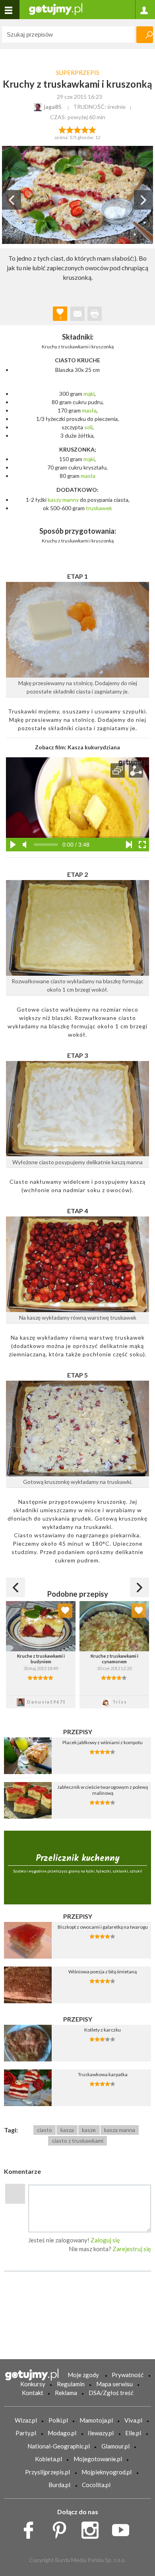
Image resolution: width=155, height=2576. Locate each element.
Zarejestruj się (132, 2249)
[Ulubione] (65, 1611)
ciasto (45, 2130)
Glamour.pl (115, 2446)
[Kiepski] (62, 129)
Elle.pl (133, 2433)
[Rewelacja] (93, 129)
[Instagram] (93, 2528)
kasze (89, 2130)
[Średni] (70, 129)
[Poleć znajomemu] (77, 314)
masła (89, 410)
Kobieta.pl (48, 2459)
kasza (67, 2130)
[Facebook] (31, 2528)
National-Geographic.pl (59, 2446)
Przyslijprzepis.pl (47, 2472)
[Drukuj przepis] (95, 314)
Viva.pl (133, 2420)
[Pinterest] (62, 2528)
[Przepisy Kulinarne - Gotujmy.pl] (56, 9)
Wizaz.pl (26, 2420)
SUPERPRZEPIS (78, 73)
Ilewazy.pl (101, 2433)
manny (71, 500)
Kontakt (33, 2393)
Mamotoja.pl (96, 2420)
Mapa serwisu (114, 2384)
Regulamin (71, 2384)
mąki (89, 394)
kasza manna (120, 2130)
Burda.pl (59, 2485)
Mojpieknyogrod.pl (107, 2472)
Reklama (66, 2393)
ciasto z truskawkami (78, 2141)
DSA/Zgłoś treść (111, 2393)
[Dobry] (77, 129)
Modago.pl (62, 2433)
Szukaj (145, 35)
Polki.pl (58, 2420)
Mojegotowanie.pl (98, 2459)
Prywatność (128, 2375)
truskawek (99, 508)
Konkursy (33, 2384)
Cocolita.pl (96, 2485)
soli (88, 427)
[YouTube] (123, 2528)
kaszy (54, 500)
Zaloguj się (105, 2240)
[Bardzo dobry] (85, 129)
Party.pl (26, 2433)
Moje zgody (83, 2375)
